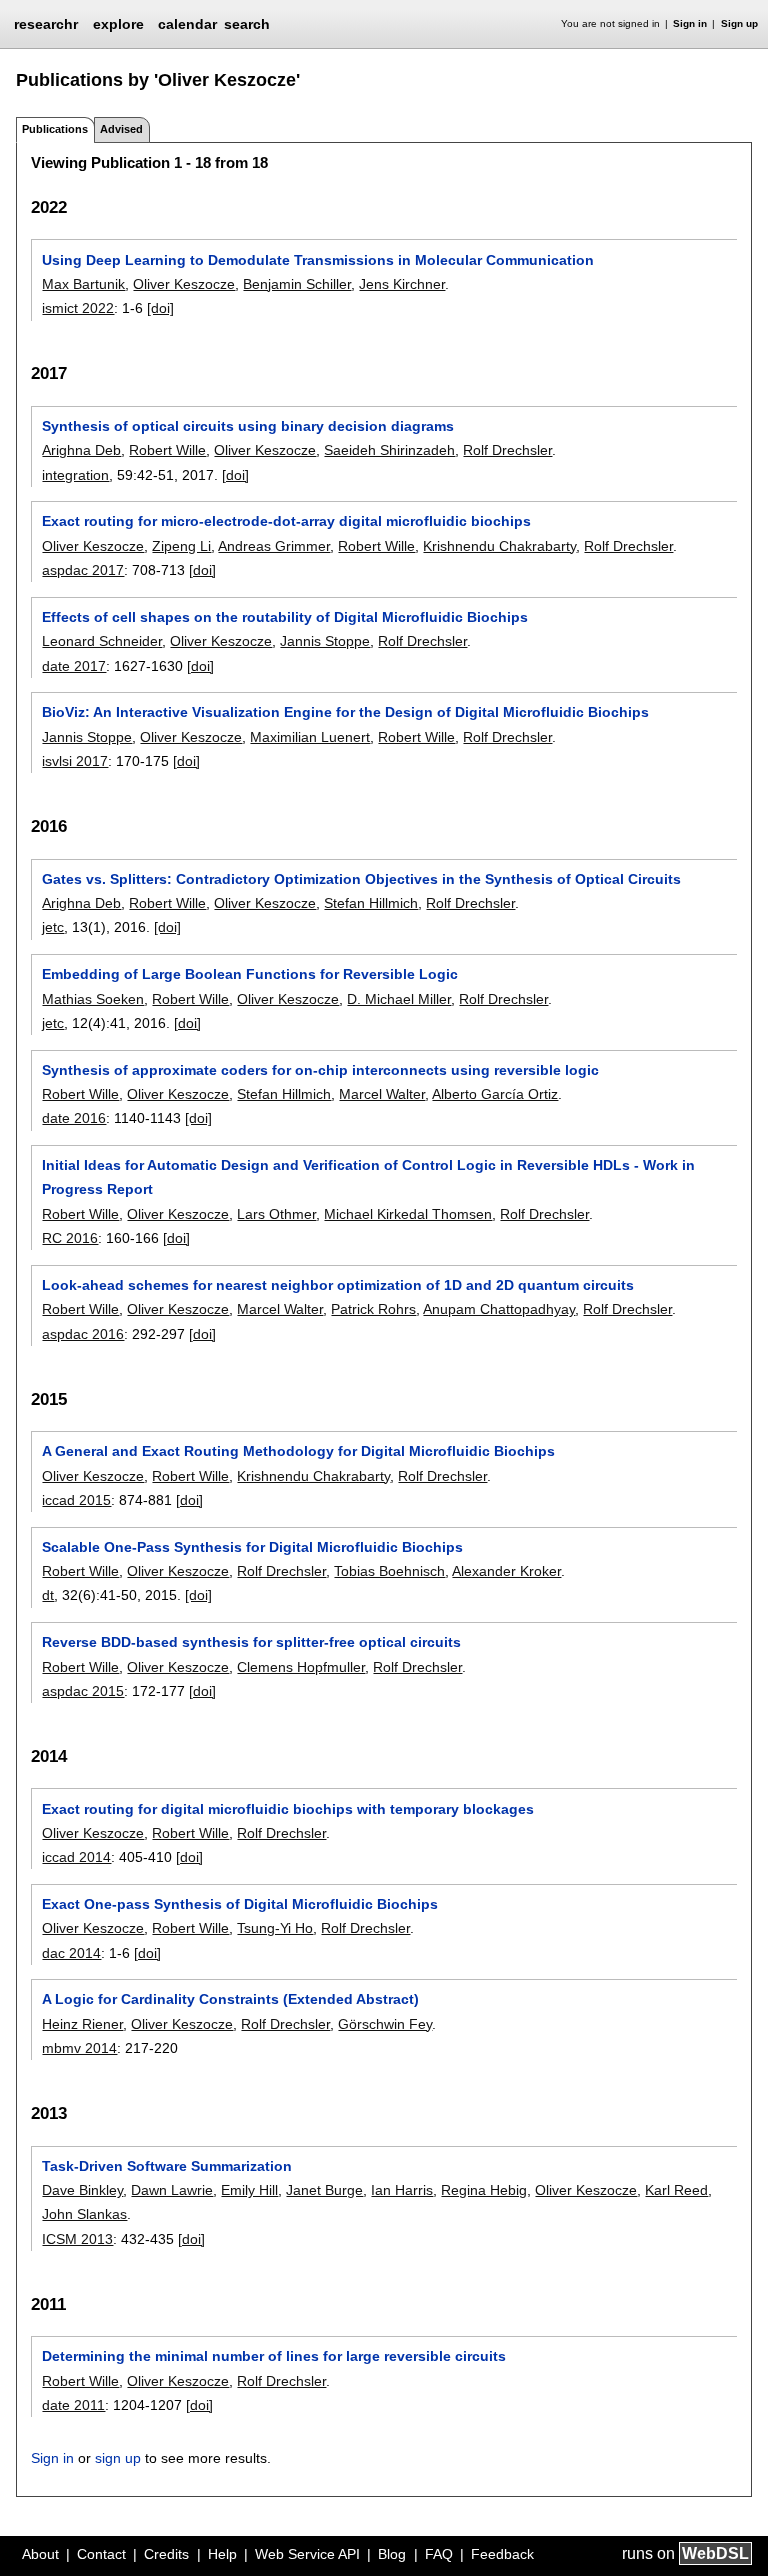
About (40, 2554)
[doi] (160, 308)
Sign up (739, 23)
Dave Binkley (82, 2190)
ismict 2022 (78, 308)
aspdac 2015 (83, 1691)
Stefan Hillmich (371, 903)
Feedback (502, 2554)
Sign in (690, 23)
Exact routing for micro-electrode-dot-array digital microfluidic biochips (286, 521)
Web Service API (307, 2554)
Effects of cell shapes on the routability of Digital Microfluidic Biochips (285, 617)
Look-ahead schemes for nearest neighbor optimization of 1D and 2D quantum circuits (338, 1285)
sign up (118, 2458)
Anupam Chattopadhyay (499, 1309)
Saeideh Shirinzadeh (389, 450)
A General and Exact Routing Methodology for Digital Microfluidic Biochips (298, 1451)
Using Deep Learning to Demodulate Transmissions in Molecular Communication (318, 260)
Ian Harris (402, 2190)
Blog (392, 2554)
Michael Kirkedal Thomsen (408, 1214)
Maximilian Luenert (310, 737)
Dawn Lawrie (172, 2190)
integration (75, 475)
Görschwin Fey (385, 2024)
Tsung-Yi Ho (275, 1928)
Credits (166, 2554)
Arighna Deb (81, 450)
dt (48, 1595)
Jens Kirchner (402, 284)
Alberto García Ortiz (495, 1094)
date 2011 (73, 2405)
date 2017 (74, 666)
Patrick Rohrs (373, 1309)
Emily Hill (249, 2190)
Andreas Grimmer (274, 546)
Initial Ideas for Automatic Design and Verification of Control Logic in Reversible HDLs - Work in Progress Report (368, 1177)
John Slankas (84, 2214)
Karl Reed (676, 2190)
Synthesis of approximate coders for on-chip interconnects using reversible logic (320, 1070)
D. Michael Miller (399, 999)
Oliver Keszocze (184, 284)
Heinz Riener (82, 2024)
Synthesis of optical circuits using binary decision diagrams (248, 426)
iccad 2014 (76, 1857)
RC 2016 (70, 1238)
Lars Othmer (276, 1214)
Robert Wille (167, 450)
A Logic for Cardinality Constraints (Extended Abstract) (230, 1999)
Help (222, 2554)
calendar (187, 24)
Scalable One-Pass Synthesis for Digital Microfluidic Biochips (252, 1547)
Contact (101, 2554)
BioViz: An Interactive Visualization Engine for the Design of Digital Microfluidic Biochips (345, 712)
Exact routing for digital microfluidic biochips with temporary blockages (288, 1809)
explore (118, 24)
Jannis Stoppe (325, 641)
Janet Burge (324, 2190)
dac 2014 (71, 1953)
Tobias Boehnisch (389, 1571)
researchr (46, 23)
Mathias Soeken (93, 999)
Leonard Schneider (102, 641)
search (247, 24)
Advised (121, 129)
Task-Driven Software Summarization (167, 2166)
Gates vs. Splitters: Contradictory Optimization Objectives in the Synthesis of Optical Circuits (361, 879)
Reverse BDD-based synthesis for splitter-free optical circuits (251, 1642)
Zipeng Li (181, 546)
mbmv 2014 (79, 2048)
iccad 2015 (76, 1500)
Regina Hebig (484, 2190)
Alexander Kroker (506, 1571)
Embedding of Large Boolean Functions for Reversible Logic (250, 974)
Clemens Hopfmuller (301, 1667)
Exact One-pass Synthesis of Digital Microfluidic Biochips (240, 1904)
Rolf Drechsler (507, 450)
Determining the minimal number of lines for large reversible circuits (274, 2356)
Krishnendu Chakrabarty (499, 546)
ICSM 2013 (77, 2239)
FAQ (439, 2554)
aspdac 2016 (83, 1334)
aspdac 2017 (83, 570)
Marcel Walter (382, 1094)
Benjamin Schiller (297, 284)
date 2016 (74, 1118)
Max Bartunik (83, 284)
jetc (53, 927)
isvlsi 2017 (75, 761)
